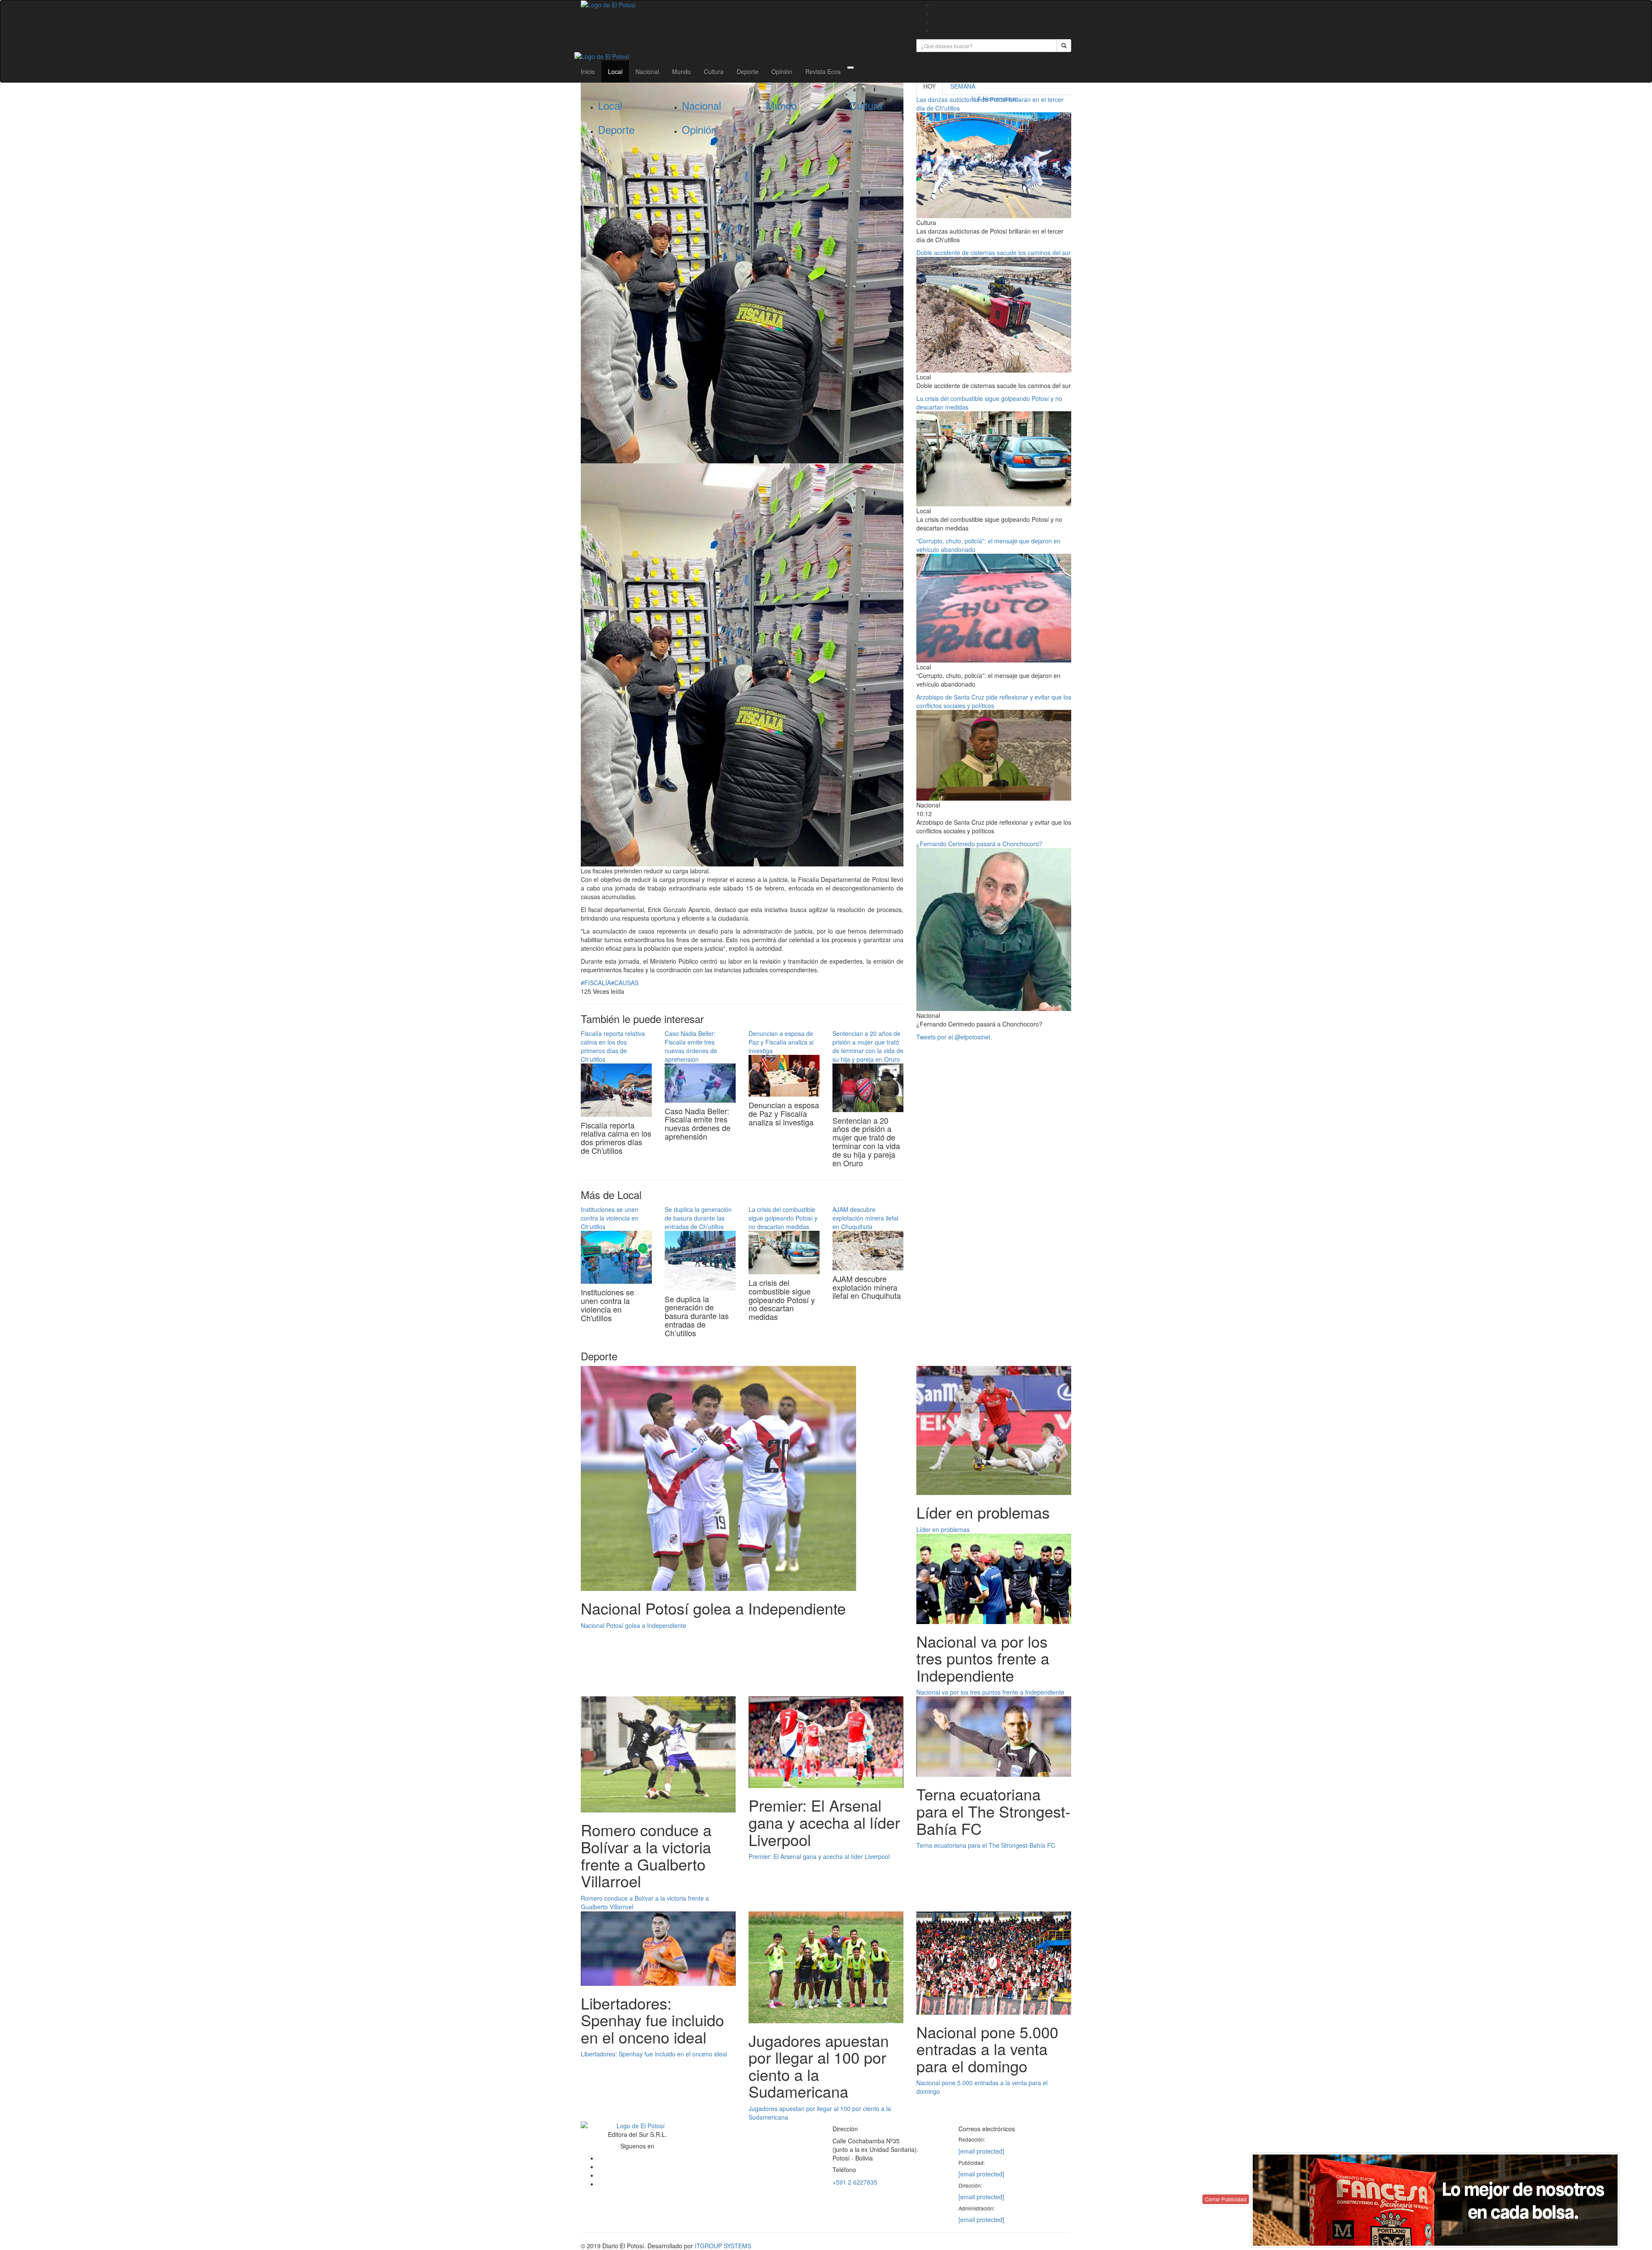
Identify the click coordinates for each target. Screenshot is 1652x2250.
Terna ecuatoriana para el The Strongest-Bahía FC (986, 1845)
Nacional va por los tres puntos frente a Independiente (990, 1692)
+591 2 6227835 (855, 2182)
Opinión (782, 71)
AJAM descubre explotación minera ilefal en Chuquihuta (865, 1218)
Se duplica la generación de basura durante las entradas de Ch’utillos (698, 1218)
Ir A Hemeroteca (994, 99)
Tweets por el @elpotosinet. (954, 1037)
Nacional (647, 71)
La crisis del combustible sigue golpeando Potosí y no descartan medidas (783, 1218)
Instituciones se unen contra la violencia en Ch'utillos (610, 1218)
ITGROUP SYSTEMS (723, 2246)
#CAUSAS (625, 983)
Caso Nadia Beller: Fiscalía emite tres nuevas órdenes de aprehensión (691, 1046)
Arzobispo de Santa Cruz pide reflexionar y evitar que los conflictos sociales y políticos (994, 701)
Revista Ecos (823, 71)
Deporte (747, 71)
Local (615, 71)
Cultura (714, 71)
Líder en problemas (943, 1529)
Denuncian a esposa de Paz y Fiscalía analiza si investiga (781, 1042)
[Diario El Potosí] (742, 5)
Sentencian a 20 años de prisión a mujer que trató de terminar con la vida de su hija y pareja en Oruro (868, 1046)
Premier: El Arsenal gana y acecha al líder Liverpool (819, 1856)
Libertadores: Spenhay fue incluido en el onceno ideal (654, 2054)
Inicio (588, 71)
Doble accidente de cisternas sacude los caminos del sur (994, 253)
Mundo (681, 71)
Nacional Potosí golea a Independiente (633, 1625)
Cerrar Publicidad (1226, 2199)
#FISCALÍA (596, 983)
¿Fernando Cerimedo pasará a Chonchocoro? (979, 844)
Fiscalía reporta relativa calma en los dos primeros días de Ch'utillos (613, 1046)
